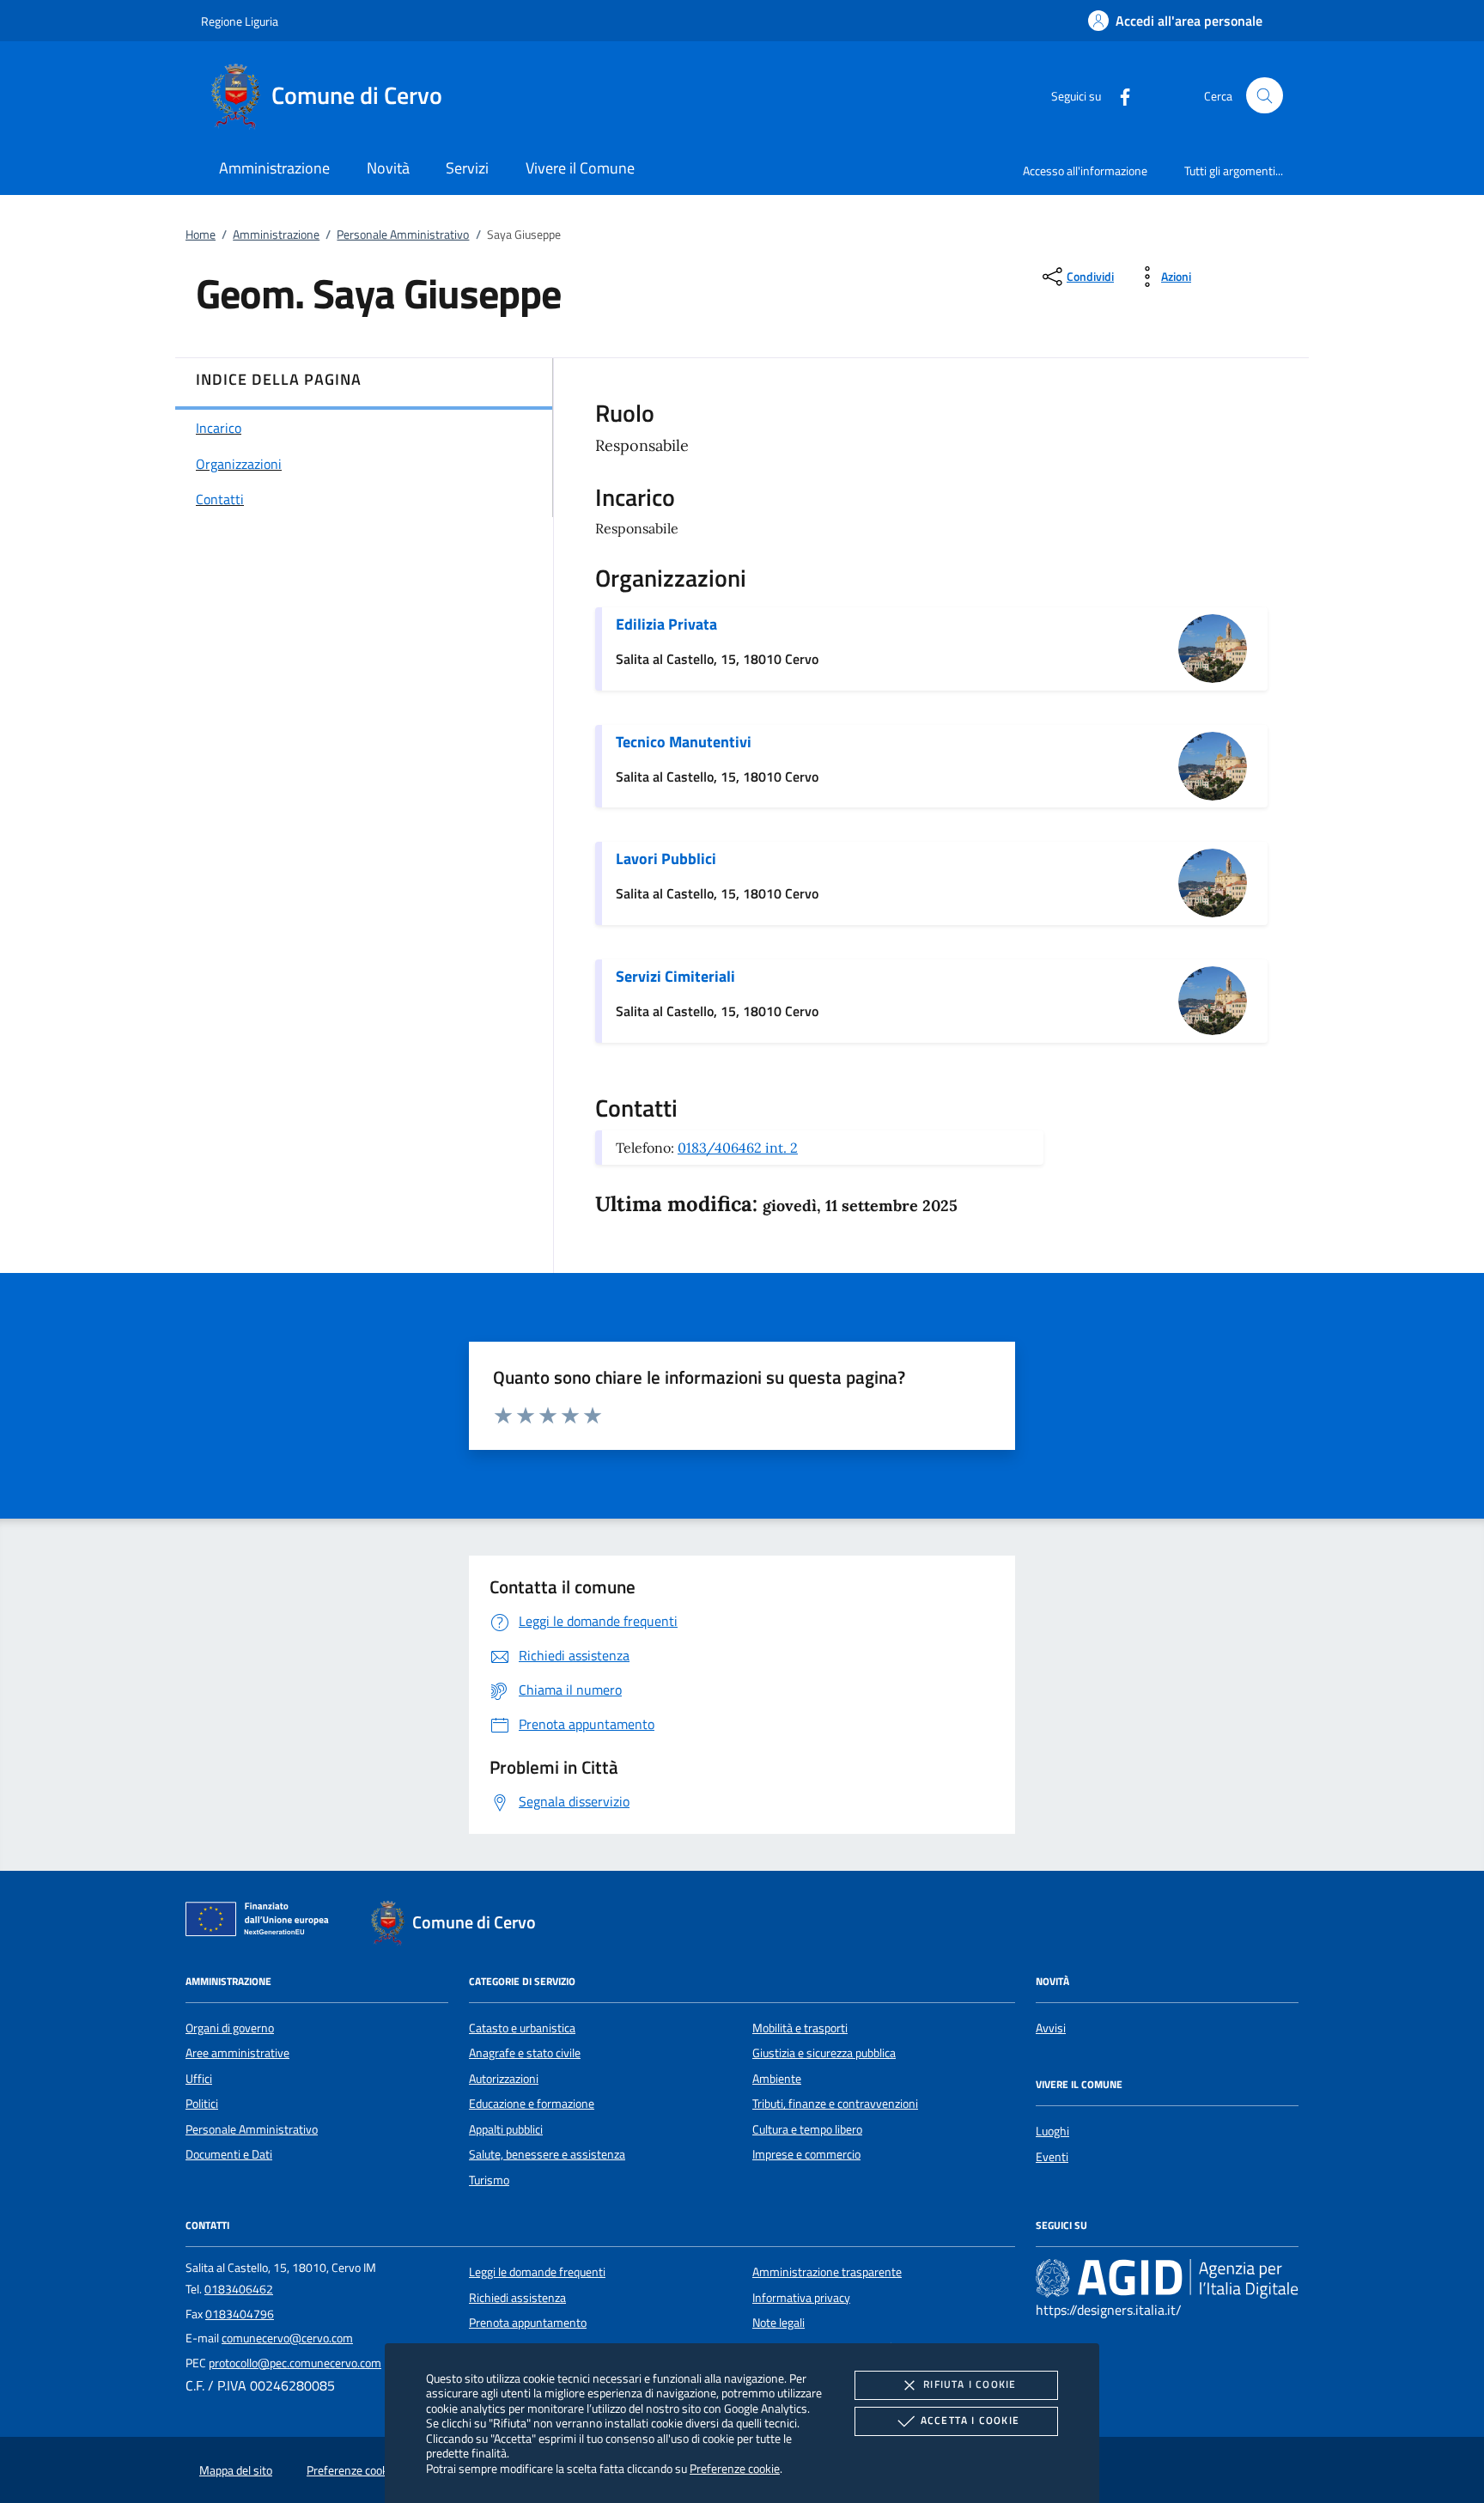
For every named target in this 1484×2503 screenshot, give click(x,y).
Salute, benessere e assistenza (547, 2154)
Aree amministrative (237, 2053)
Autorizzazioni (504, 2079)
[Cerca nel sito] (1265, 96)
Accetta (970, 2420)
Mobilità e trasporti (800, 2028)
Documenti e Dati (229, 2154)
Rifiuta (970, 2384)
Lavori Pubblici (666, 859)
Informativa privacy (801, 2298)
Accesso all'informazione (1085, 171)
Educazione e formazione (532, 2104)
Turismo (489, 2180)
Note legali (778, 2323)
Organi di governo (230, 2028)
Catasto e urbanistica (522, 2028)
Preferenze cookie (735, 2468)
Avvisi (1051, 2028)
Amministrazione (276, 234)
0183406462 (239, 2289)
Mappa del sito (236, 2470)
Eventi (1052, 2157)
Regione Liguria (240, 21)
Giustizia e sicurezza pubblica (824, 2053)
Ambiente (777, 2079)
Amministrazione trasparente (827, 2272)
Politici (202, 2104)
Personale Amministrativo (403, 234)
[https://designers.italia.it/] (1167, 2278)
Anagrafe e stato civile (525, 2053)
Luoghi (1052, 2131)
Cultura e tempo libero (807, 2129)
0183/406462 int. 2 (738, 1148)
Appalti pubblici (506, 2129)
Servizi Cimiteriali (675, 976)
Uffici (199, 2079)
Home (201, 234)
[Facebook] (1118, 95)
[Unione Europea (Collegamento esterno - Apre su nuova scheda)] (262, 1922)
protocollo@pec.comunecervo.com (295, 2363)
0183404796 (240, 2314)
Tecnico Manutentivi (684, 742)
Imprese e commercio (806, 2154)
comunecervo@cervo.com (287, 2338)
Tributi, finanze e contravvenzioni (835, 2104)
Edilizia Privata (666, 624)
